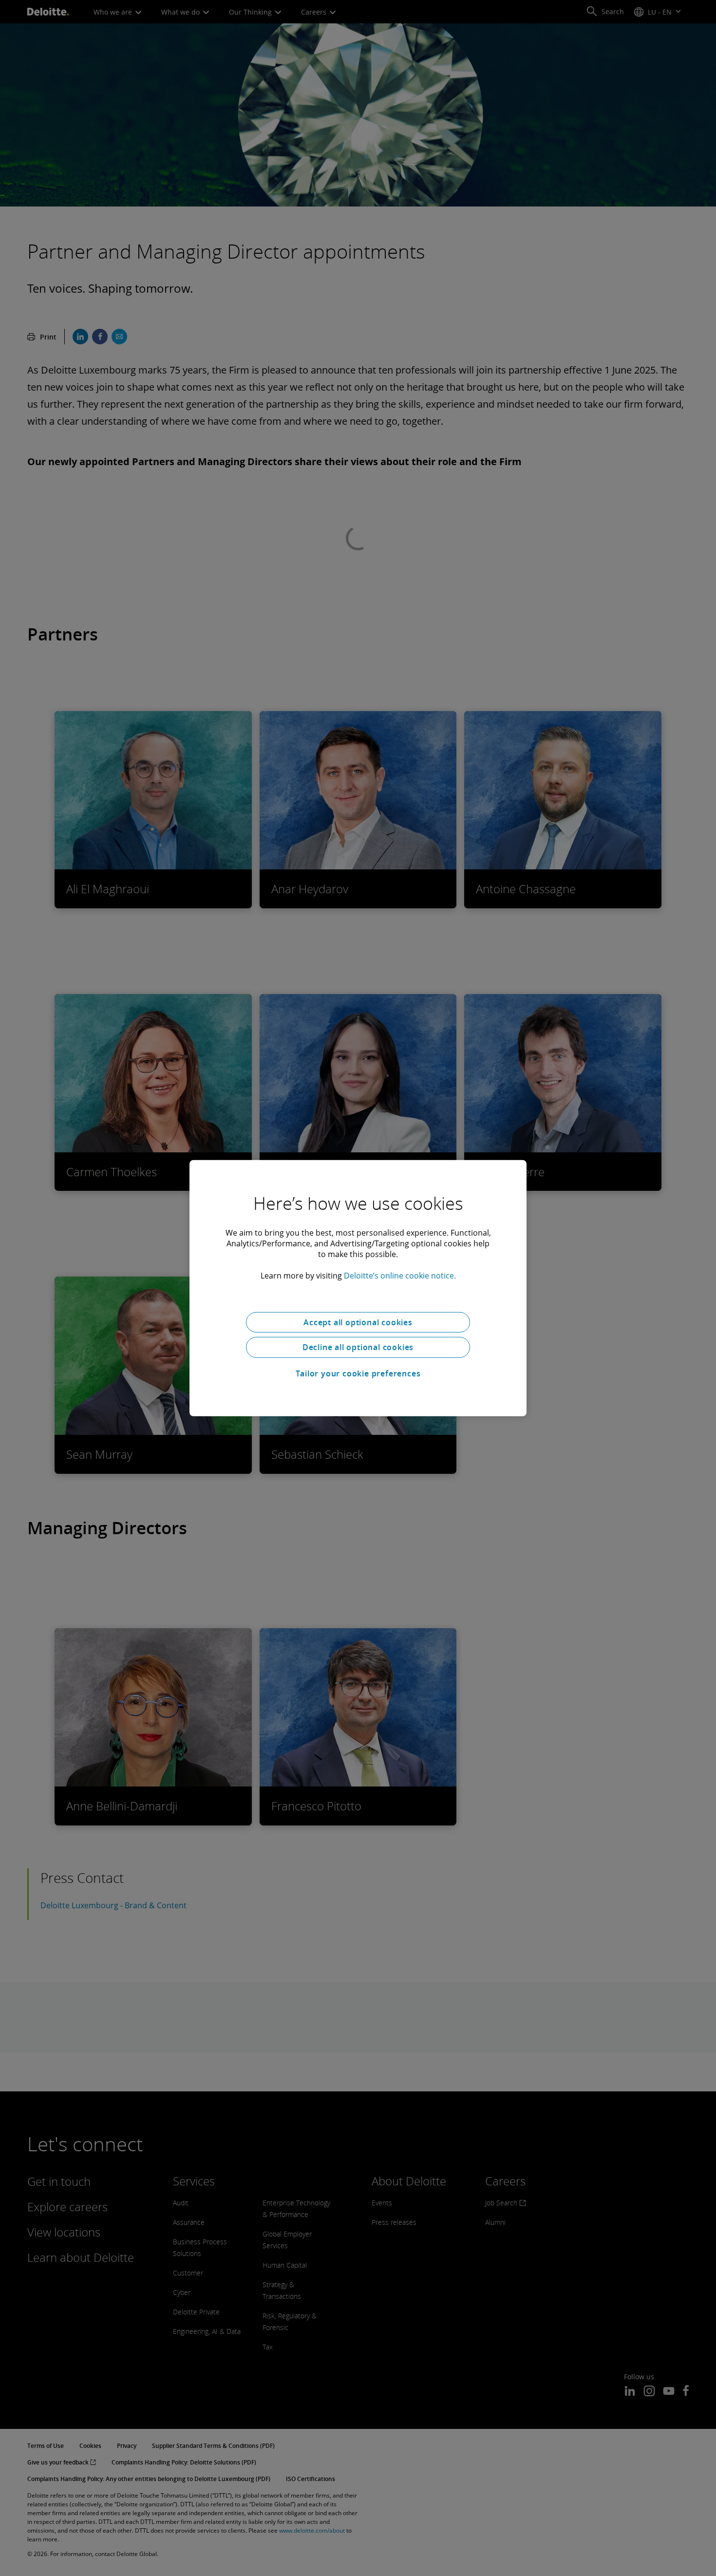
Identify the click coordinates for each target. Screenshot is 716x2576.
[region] (358, 1288)
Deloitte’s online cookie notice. (400, 1275)
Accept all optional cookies (358, 1322)
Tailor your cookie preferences (358, 1373)
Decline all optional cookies (358, 1347)
